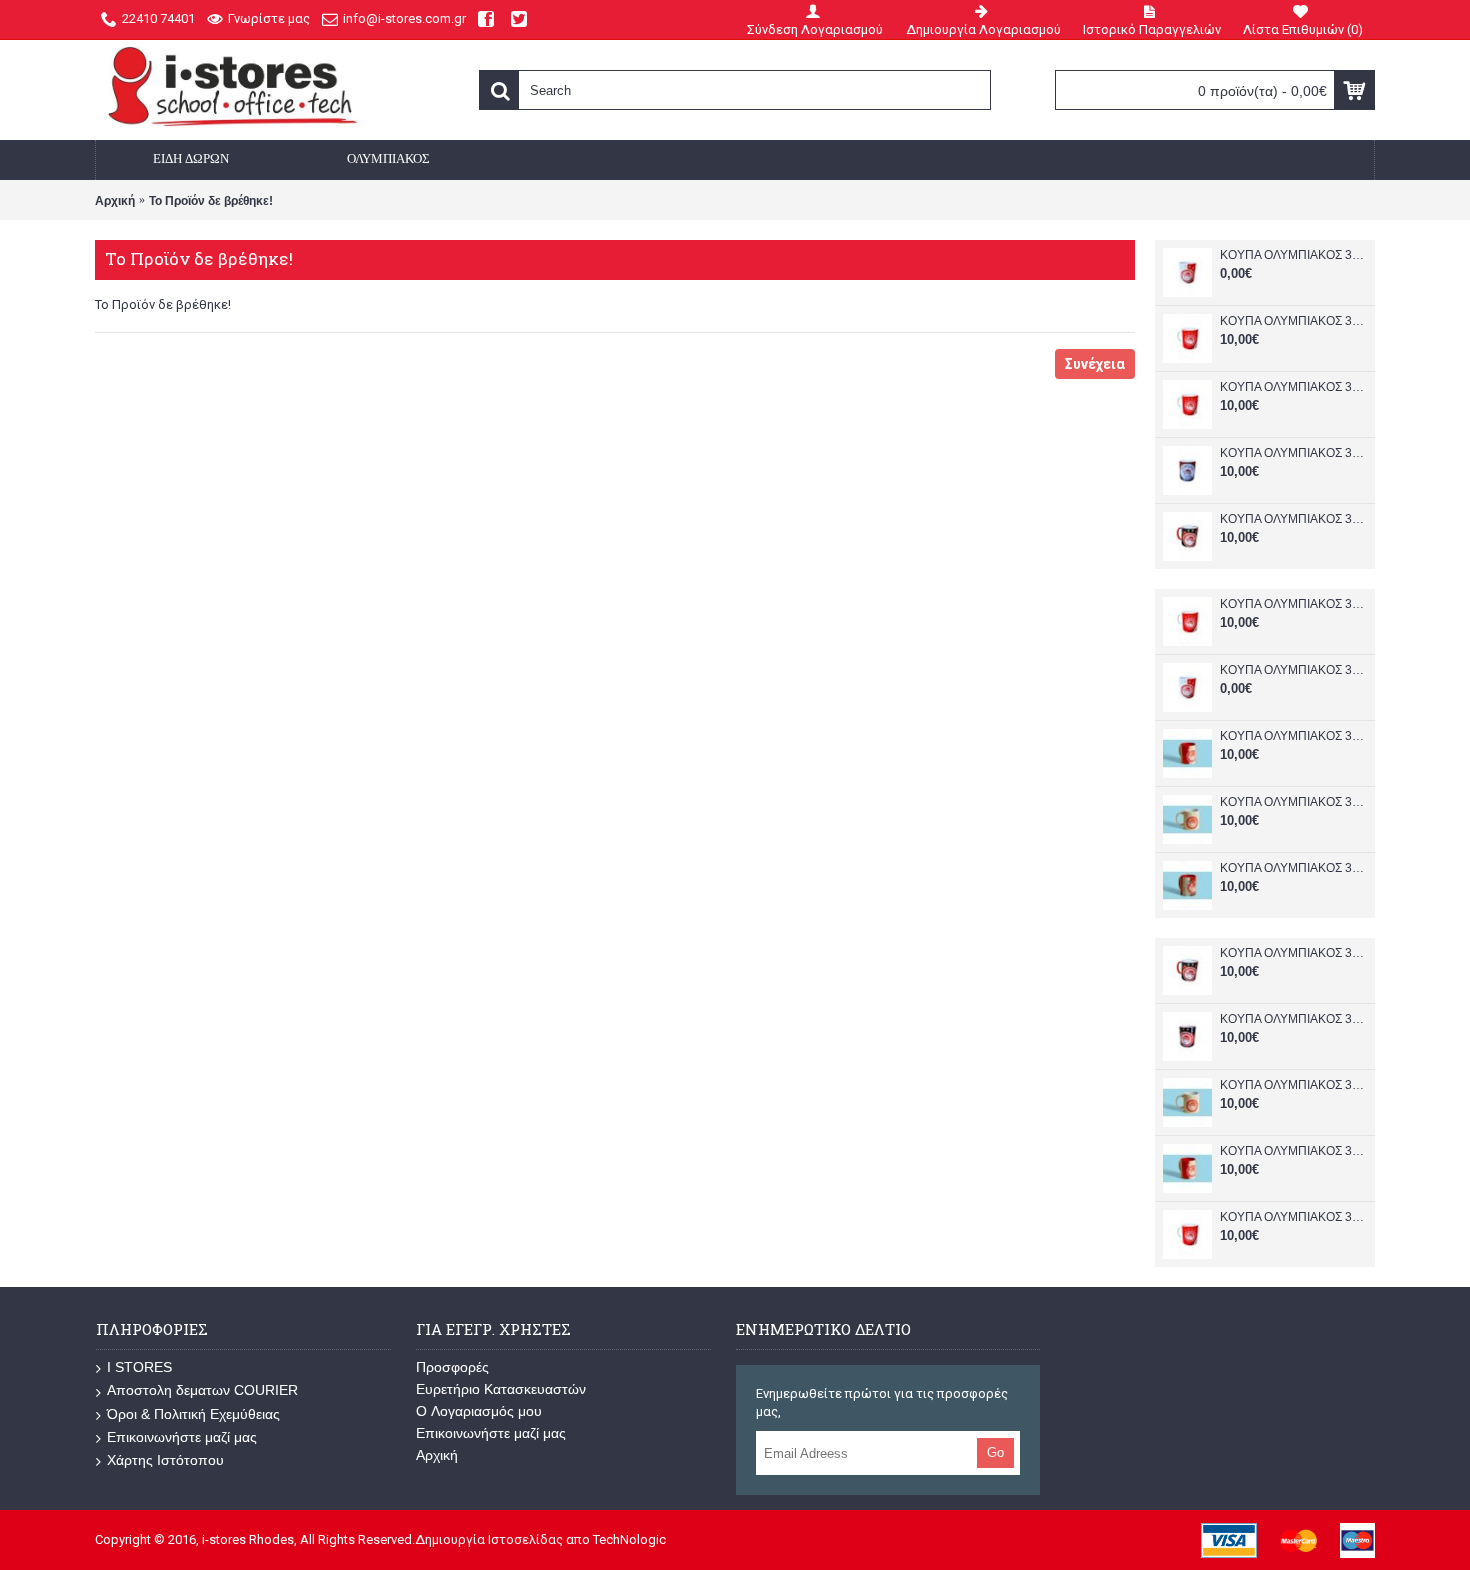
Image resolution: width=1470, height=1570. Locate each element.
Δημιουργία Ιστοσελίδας (489, 1539)
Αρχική (115, 201)
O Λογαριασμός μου (479, 1411)
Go (995, 1452)
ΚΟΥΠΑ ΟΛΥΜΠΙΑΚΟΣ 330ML (1292, 255)
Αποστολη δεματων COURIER (202, 1390)
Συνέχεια (1095, 364)
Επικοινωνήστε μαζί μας (182, 1437)
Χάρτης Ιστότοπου (165, 1460)
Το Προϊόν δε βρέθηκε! (211, 201)
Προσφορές (452, 1367)
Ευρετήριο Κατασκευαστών (501, 1389)
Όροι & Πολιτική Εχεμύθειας (193, 1414)
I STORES (139, 1367)
